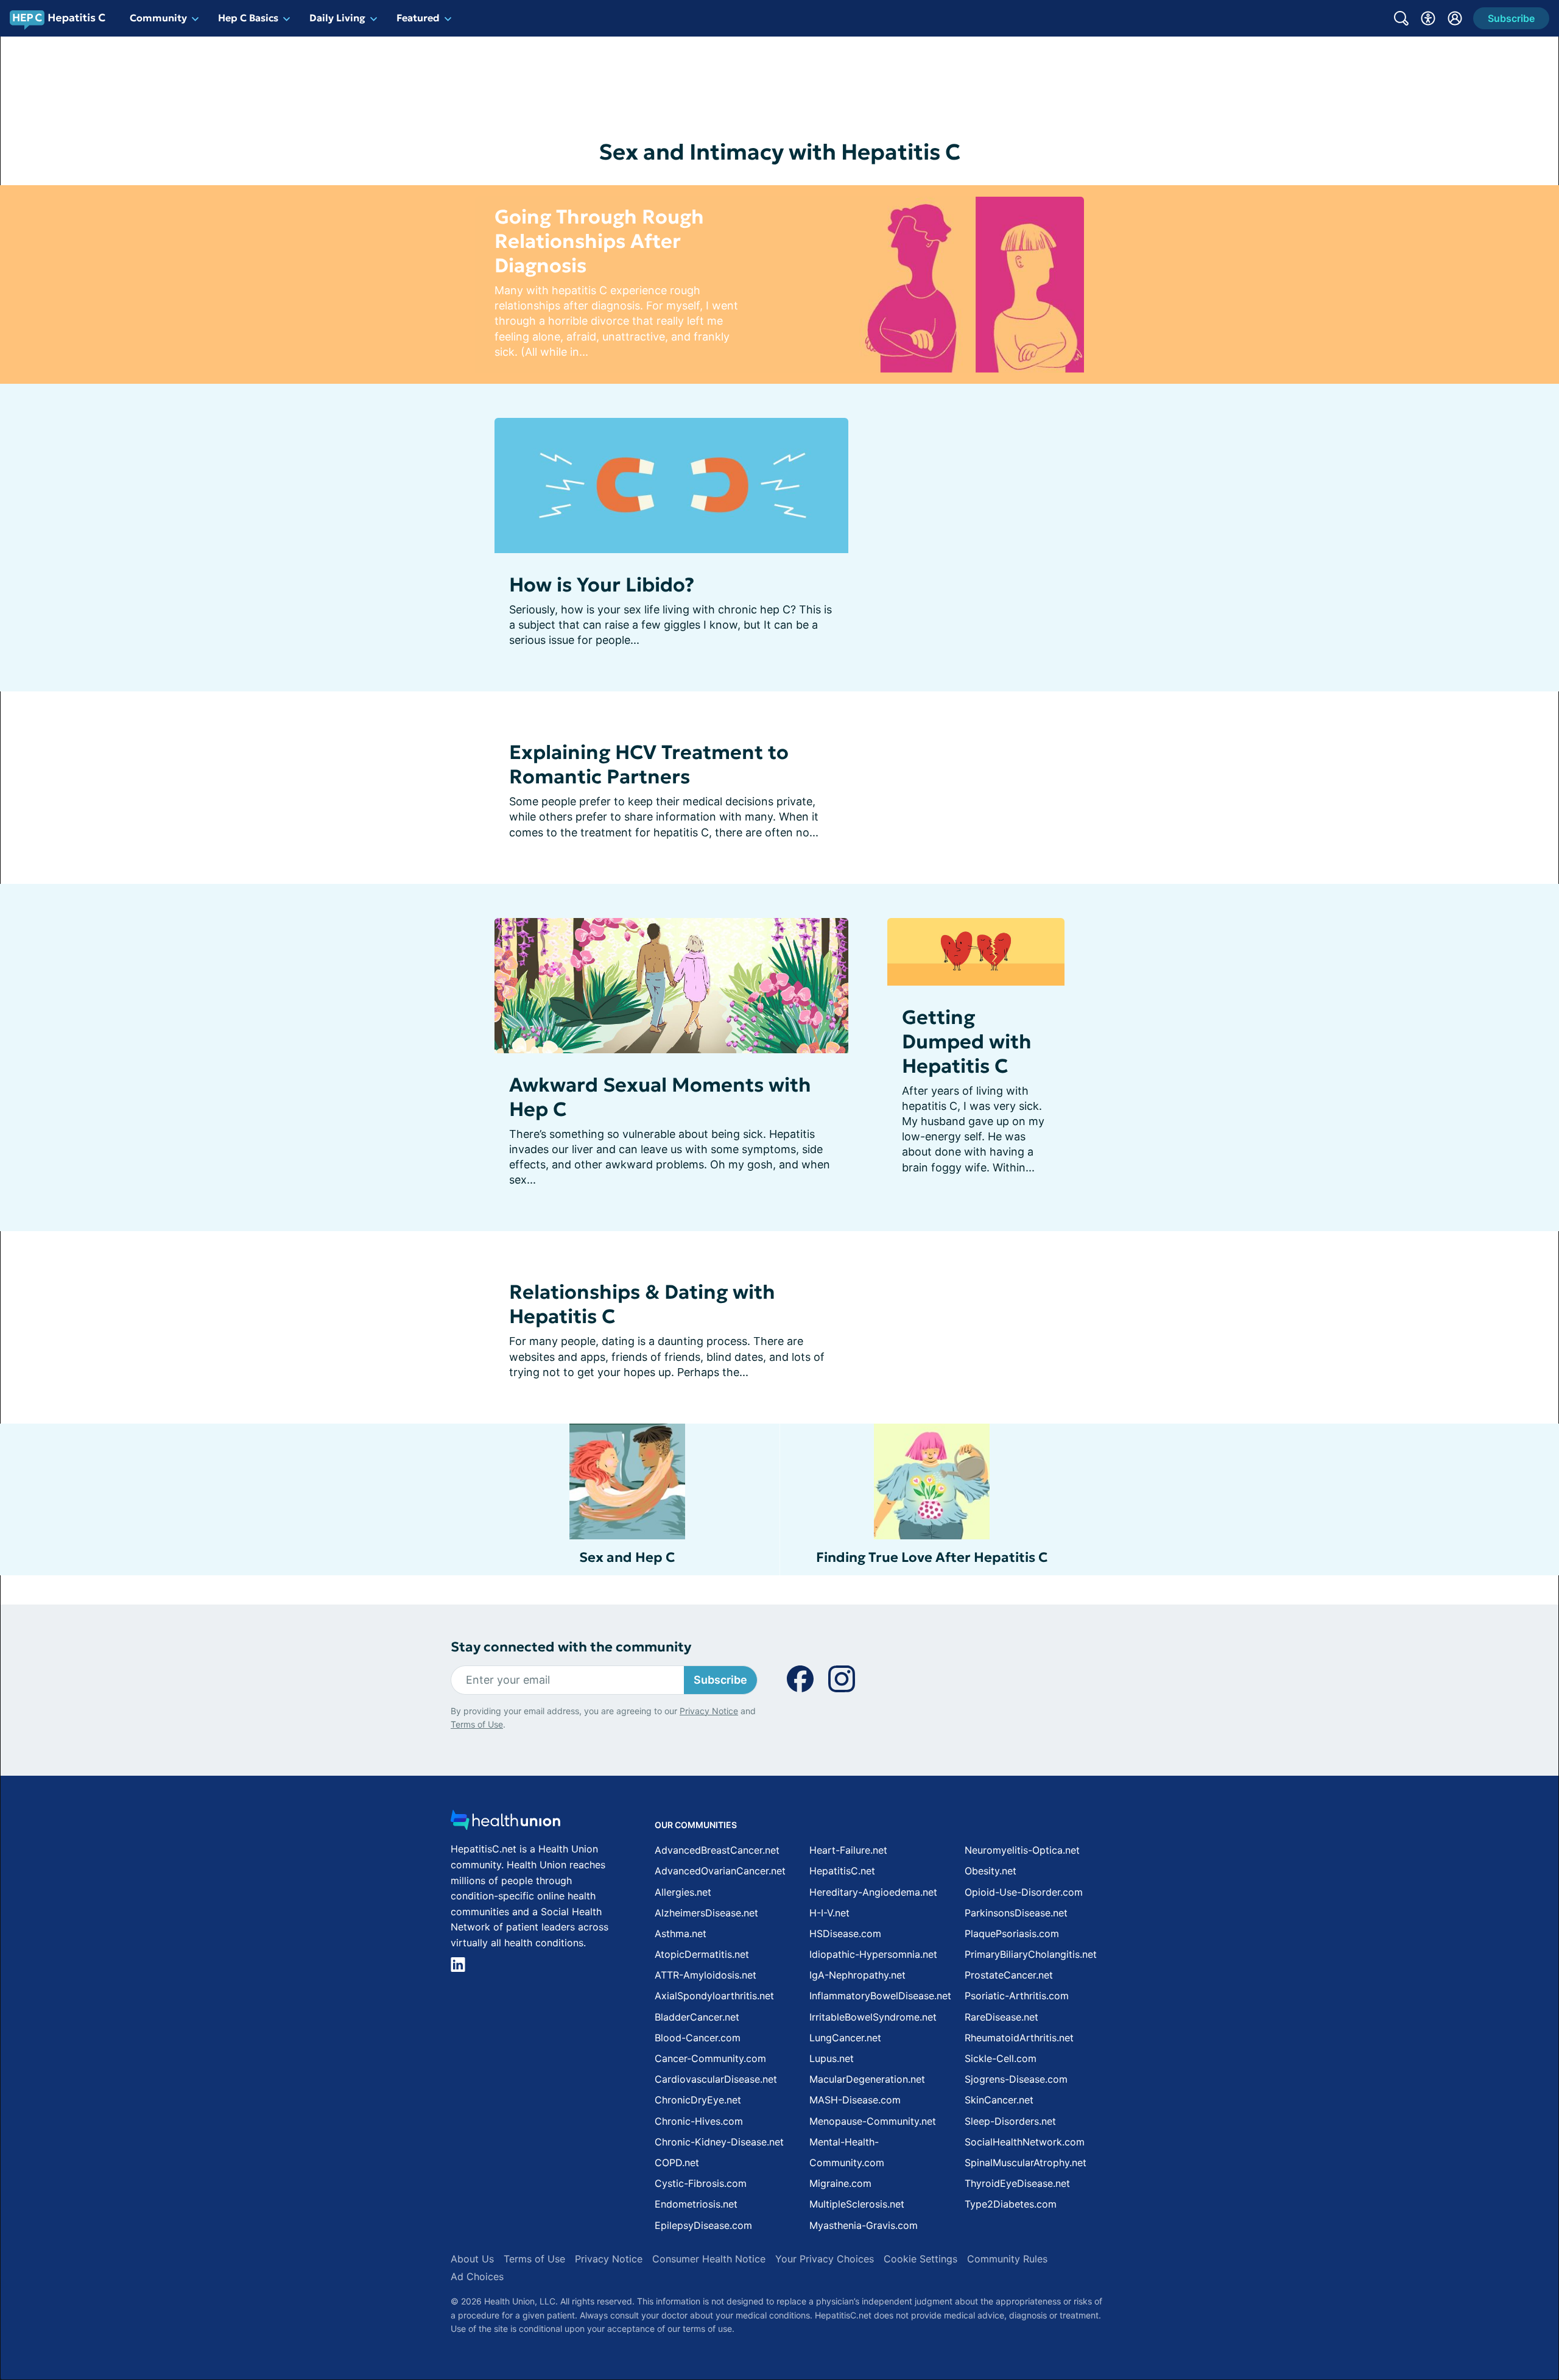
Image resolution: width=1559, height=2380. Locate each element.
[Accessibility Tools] (1428, 18)
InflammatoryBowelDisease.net (880, 1996)
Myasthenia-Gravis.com (864, 2225)
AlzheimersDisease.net (706, 1913)
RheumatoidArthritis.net (1019, 2038)
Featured (418, 18)
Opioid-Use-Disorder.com (1024, 1892)
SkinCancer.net (999, 2100)
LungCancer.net (845, 2038)
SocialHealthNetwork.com (1025, 2142)
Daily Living (337, 18)
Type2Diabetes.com (1011, 2204)
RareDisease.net (1001, 2017)
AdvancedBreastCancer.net (717, 1850)
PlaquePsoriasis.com (1012, 1933)
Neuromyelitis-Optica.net (1022, 1850)
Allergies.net (683, 1892)
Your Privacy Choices (825, 2259)
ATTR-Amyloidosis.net (706, 1975)
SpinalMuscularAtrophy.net (1026, 2163)
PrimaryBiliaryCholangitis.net (1031, 1954)
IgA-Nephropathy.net (857, 1975)
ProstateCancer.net (1009, 1975)
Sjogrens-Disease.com (1016, 2079)
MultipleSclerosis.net (857, 2204)
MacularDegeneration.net (867, 2079)
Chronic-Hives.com (699, 2121)
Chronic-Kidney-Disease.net (719, 2142)
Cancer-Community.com (710, 2058)
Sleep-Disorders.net (1010, 2121)
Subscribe (720, 1680)
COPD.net (677, 2163)
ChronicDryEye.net (698, 2100)
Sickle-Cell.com (1001, 2058)
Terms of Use (477, 1724)
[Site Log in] (1455, 18)
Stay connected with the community (571, 1647)
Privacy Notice (709, 1711)
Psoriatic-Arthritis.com (1017, 1996)
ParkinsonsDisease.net (1016, 1913)
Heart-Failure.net (848, 1850)
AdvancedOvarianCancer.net (720, 1871)
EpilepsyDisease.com (703, 2225)
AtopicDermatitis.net (702, 1954)
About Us (472, 2259)
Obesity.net (991, 1871)
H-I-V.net (829, 1913)
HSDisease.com (845, 1933)
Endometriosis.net (696, 2204)
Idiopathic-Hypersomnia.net (873, 1954)
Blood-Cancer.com (698, 2038)
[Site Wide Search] (1401, 18)
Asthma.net (681, 1933)
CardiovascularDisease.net (716, 2079)
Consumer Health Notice (709, 2259)
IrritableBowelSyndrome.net (873, 2017)
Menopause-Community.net (873, 2121)
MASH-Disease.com (855, 2100)
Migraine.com (840, 2183)
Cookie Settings (920, 2259)
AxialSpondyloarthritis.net (714, 1996)
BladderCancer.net (697, 2017)
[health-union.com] (505, 1824)
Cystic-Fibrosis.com (701, 2183)
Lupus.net (832, 2058)
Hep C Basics (248, 18)
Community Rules (1007, 2259)
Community (158, 18)
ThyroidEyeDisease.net (1017, 2183)
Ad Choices (477, 2276)
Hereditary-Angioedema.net (873, 1892)
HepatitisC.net (842, 1871)
